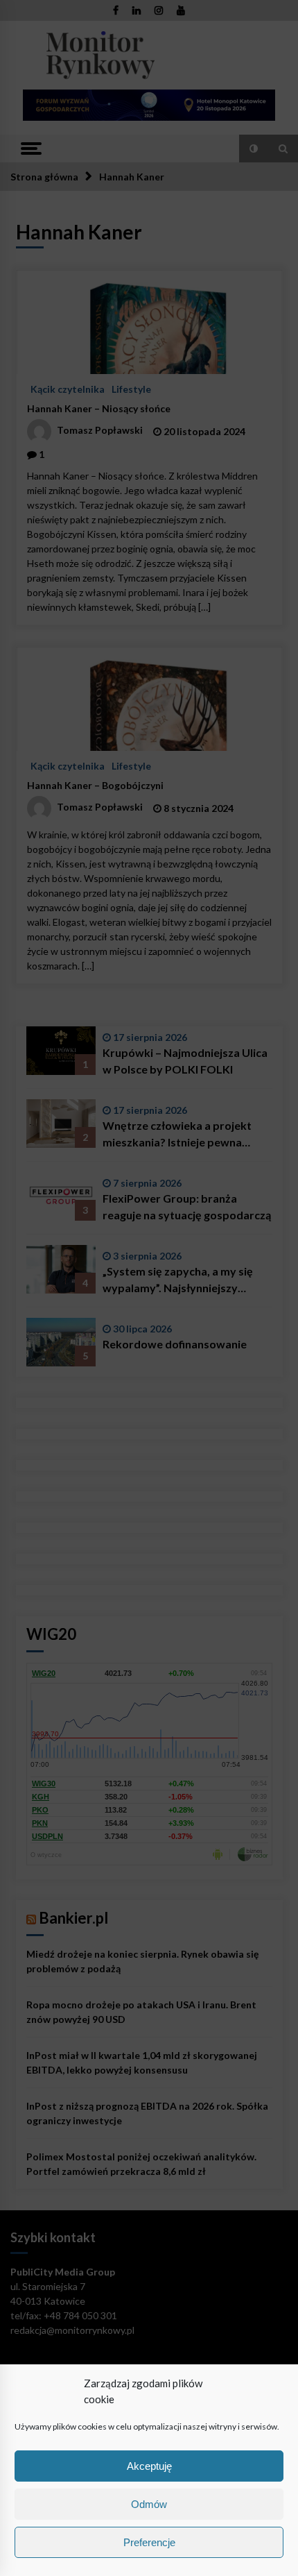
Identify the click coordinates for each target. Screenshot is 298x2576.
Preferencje (149, 2542)
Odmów (149, 2504)
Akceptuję (149, 2466)
